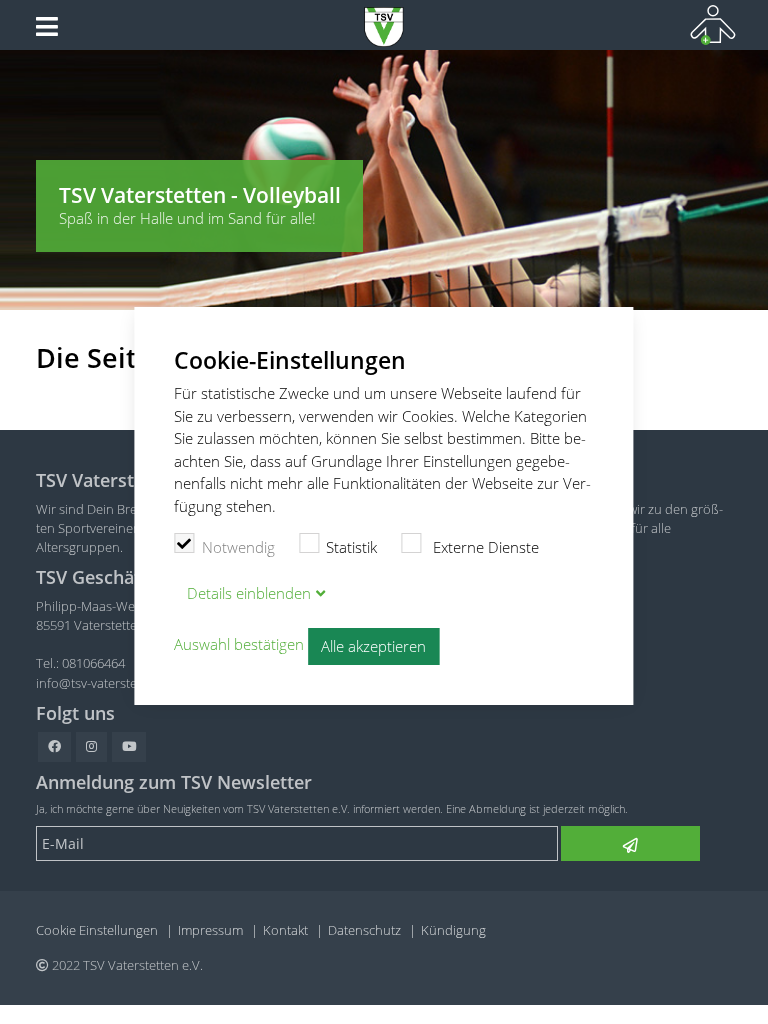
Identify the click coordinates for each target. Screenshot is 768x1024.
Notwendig (238, 547)
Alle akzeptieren (373, 646)
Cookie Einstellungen (97, 930)
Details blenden (249, 593)
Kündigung (453, 930)
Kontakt (285, 930)
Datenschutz (364, 930)
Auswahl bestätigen (239, 645)
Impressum (210, 930)
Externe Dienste (484, 547)
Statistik (351, 547)
